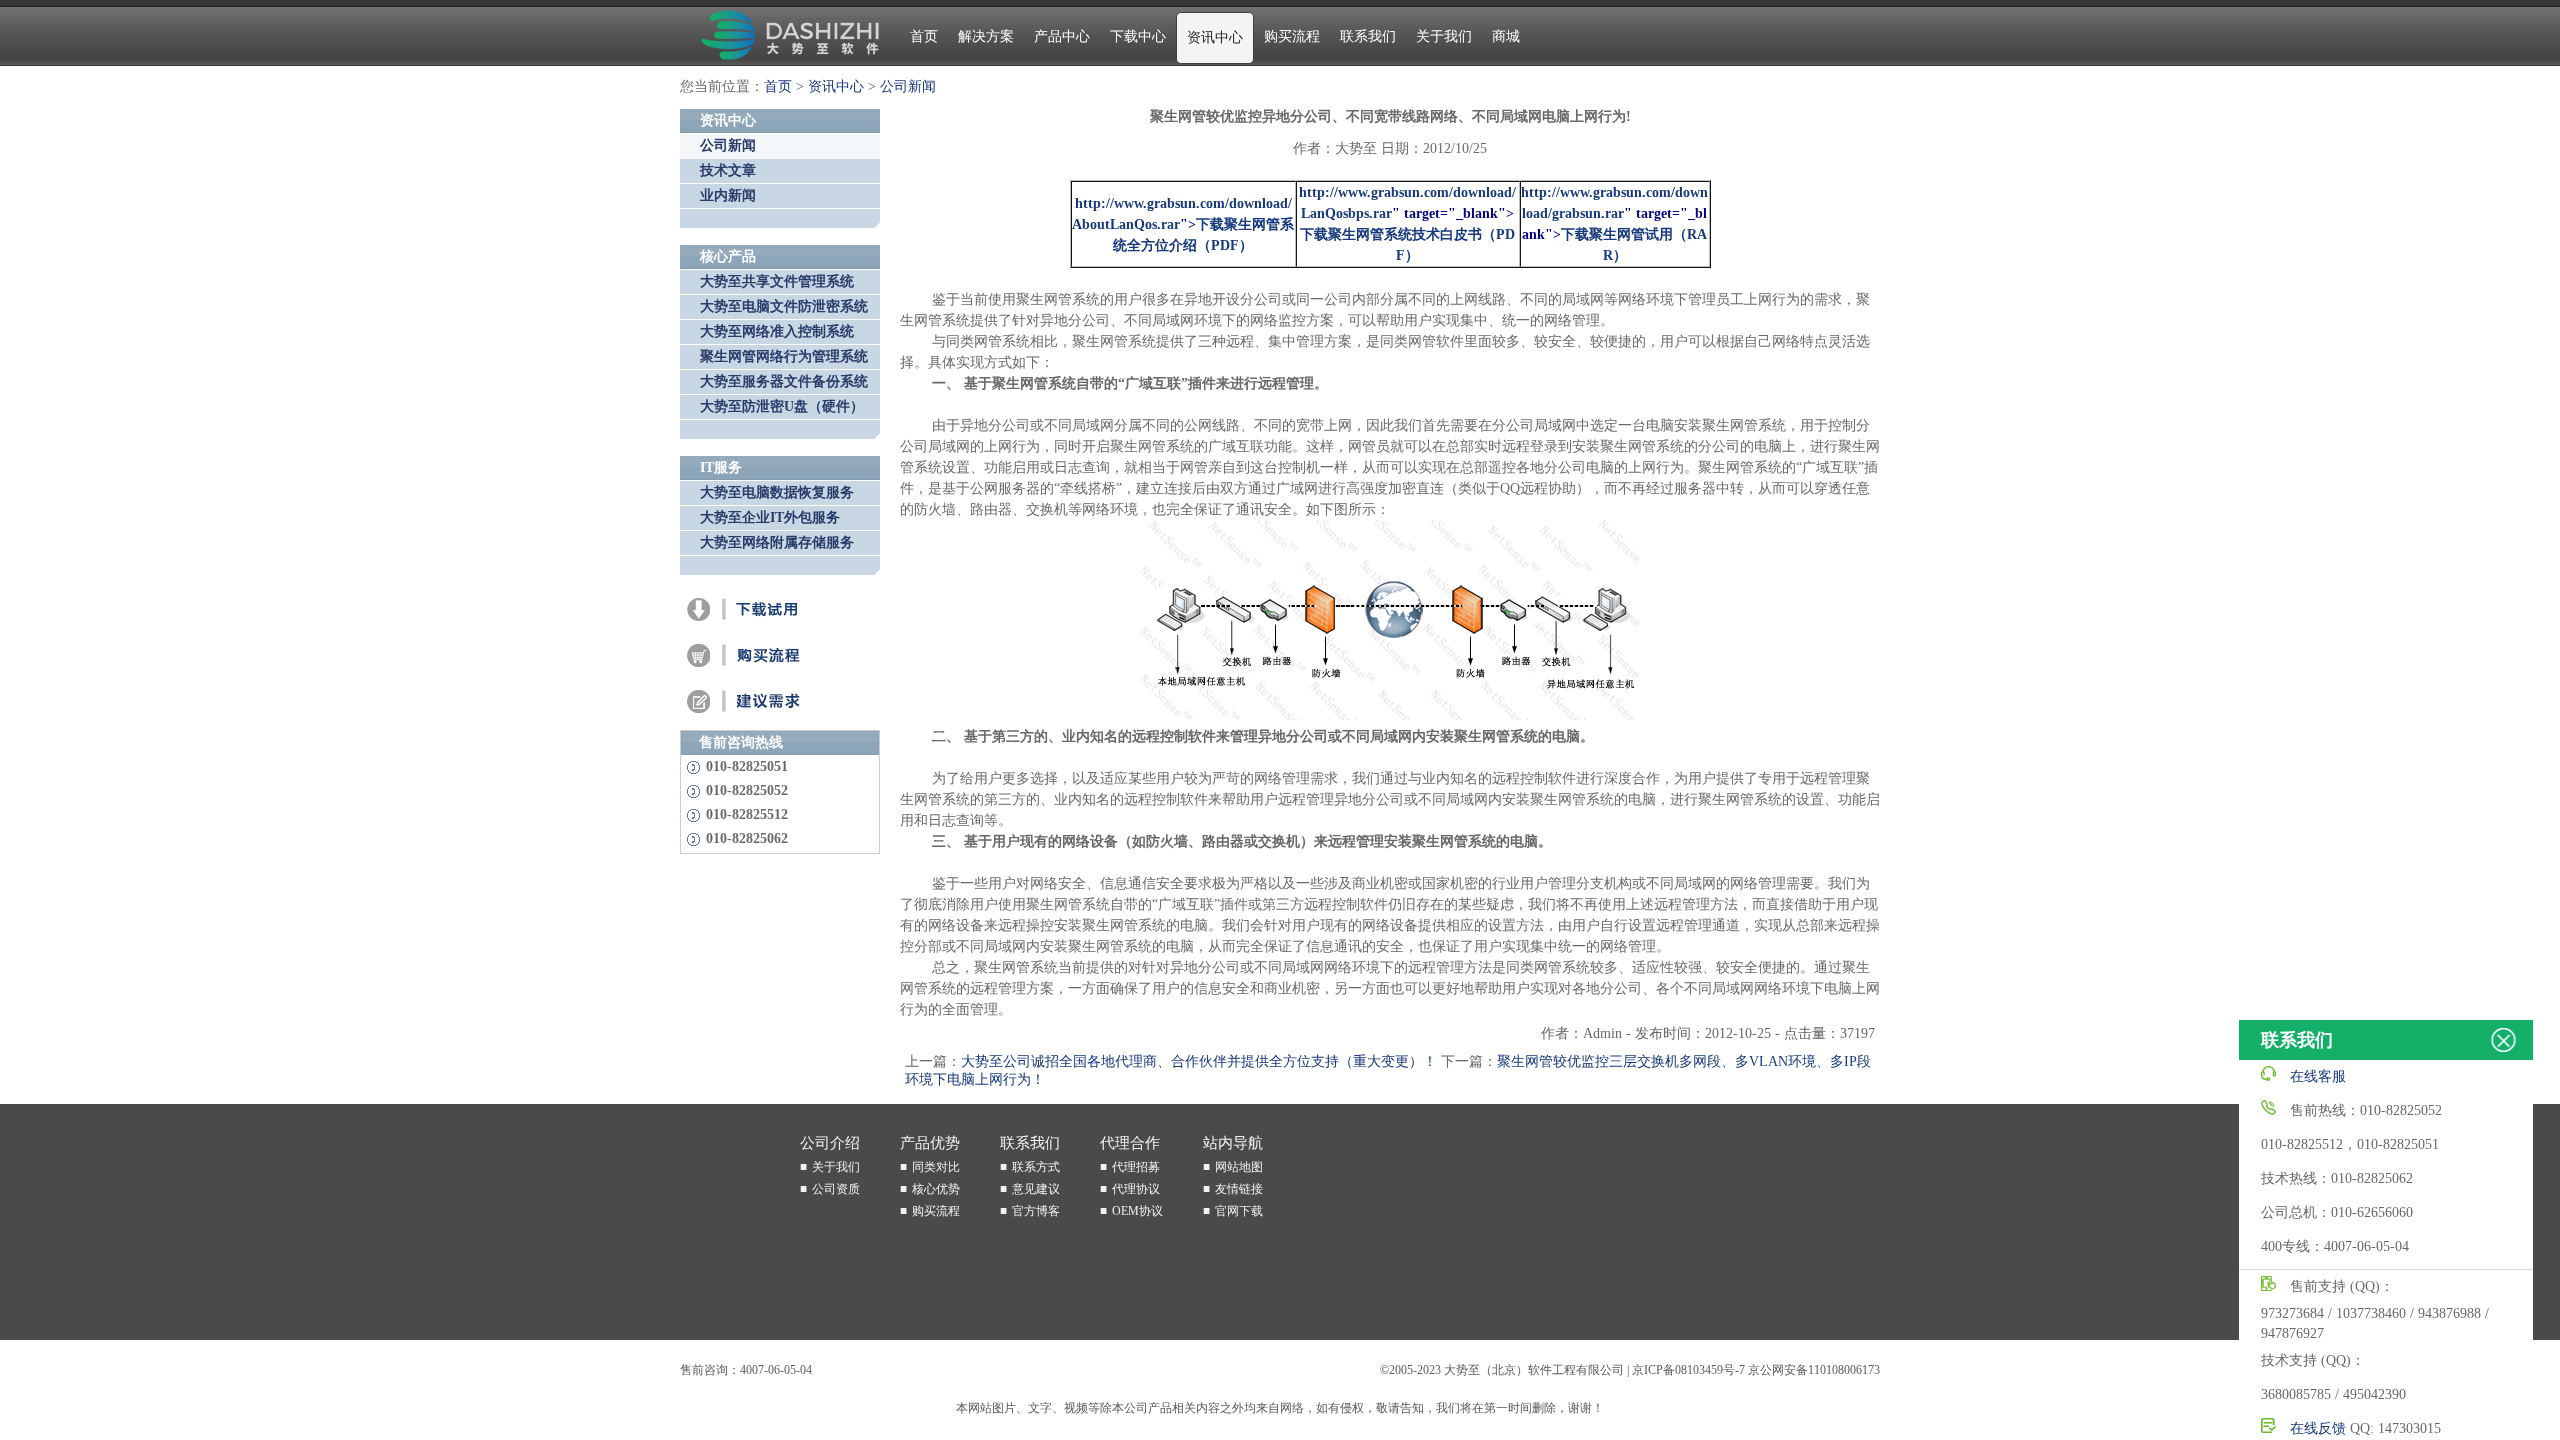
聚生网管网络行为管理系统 (784, 356)
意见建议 (1036, 1189)
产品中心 (1062, 36)
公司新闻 (908, 86)
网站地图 (1239, 1167)
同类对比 (936, 1167)
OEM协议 (1137, 1211)
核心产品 (728, 256)
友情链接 (1239, 1189)
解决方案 (986, 36)
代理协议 (1136, 1189)
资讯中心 (1215, 37)
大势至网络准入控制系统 (777, 331)
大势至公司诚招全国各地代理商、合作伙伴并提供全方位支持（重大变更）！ (1199, 1061)
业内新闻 (728, 195)
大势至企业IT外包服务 (770, 517)
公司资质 (836, 1189)
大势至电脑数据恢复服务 (777, 492)
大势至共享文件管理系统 (777, 281)
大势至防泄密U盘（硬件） (782, 406)
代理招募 (1136, 1167)
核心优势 (936, 1189)
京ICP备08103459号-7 (1688, 1370)
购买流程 (1292, 36)
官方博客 (1036, 1211)
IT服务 (721, 467)
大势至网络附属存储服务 (777, 542)
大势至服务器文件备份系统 (784, 381)
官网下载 (1239, 1211)
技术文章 (728, 170)
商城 (1506, 36)
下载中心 (1138, 36)
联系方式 (1036, 1167)
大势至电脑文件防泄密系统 (784, 306)
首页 (924, 36)
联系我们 (1368, 36)
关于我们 (1444, 36)
